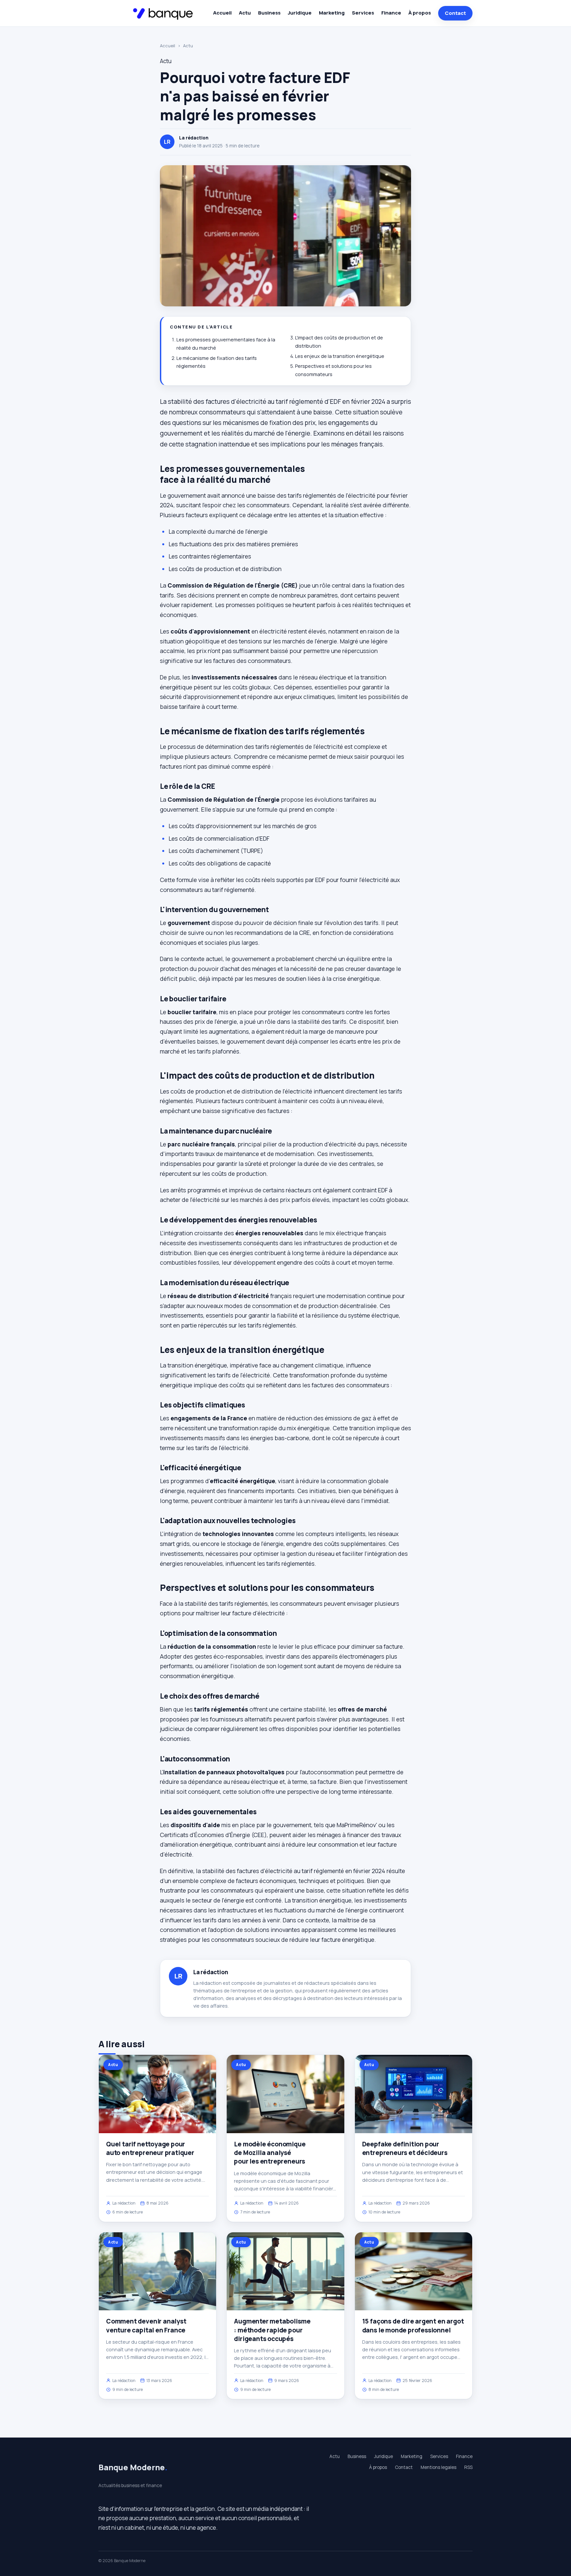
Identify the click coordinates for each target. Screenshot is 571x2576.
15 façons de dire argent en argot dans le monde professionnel (413, 2326)
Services (363, 13)
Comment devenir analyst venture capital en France (146, 2326)
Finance (391, 13)
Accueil (222, 13)
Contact (455, 13)
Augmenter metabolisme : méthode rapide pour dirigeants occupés (272, 2330)
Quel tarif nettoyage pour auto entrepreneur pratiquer (150, 2148)
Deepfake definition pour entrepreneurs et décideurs (405, 2148)
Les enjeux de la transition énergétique (340, 356)
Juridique (300, 13)
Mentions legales (438, 2467)
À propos (420, 13)
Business (269, 13)
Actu (245, 13)
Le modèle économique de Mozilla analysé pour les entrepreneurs (270, 2153)
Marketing (332, 13)
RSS (468, 2467)
